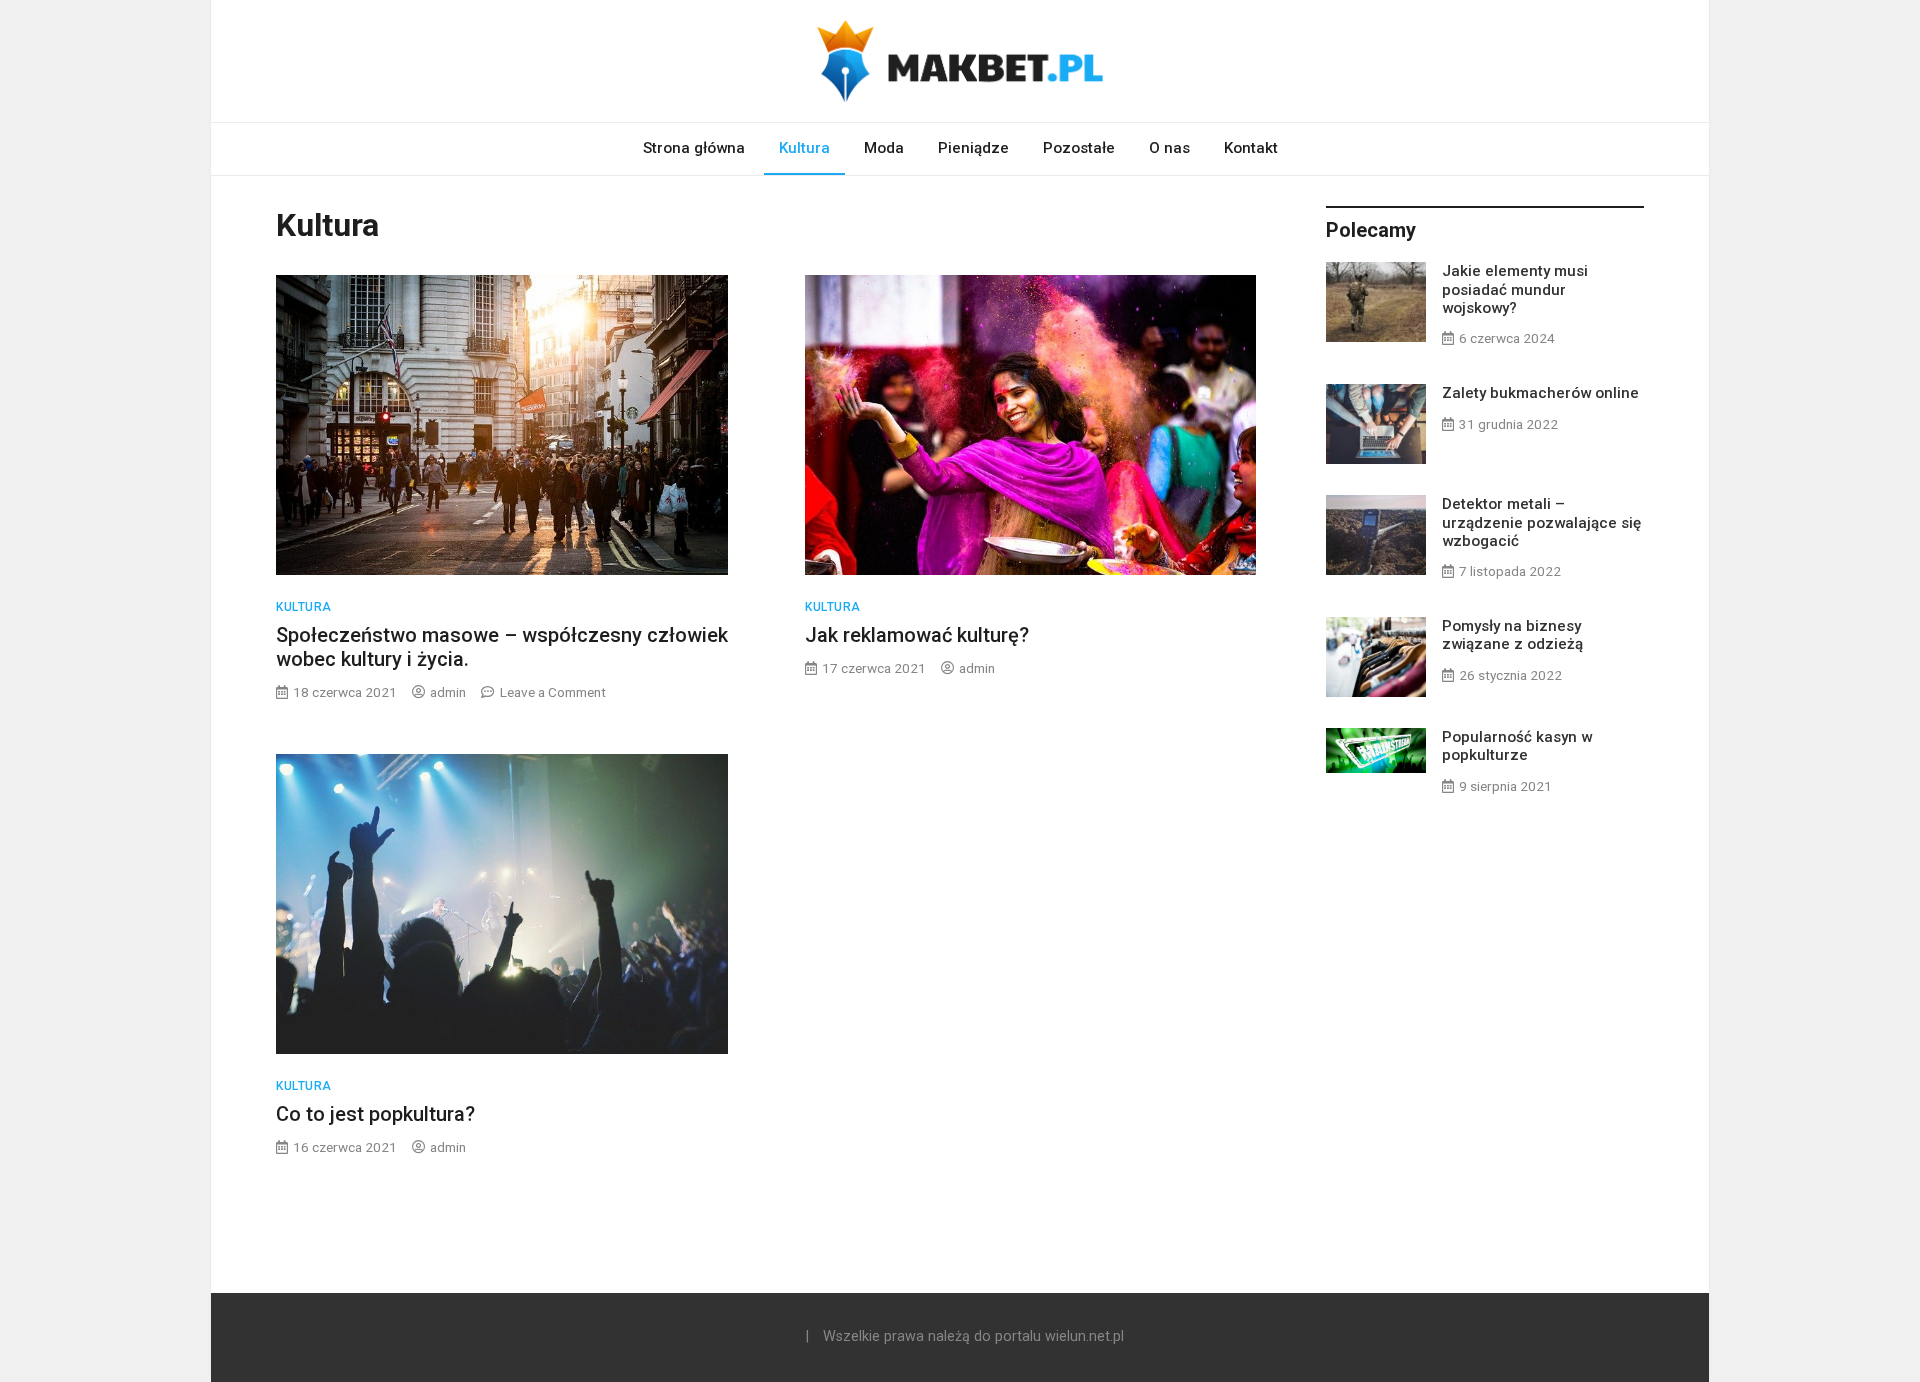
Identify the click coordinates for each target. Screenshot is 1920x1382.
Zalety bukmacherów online (1540, 393)
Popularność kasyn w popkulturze (1517, 746)
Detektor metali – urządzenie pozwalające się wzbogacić (1541, 522)
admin (448, 692)
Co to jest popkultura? (375, 1114)
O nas (1169, 148)
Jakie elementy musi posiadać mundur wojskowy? (1515, 289)
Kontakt (1251, 148)
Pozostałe (1079, 148)
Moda (884, 148)
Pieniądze (973, 148)
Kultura (804, 148)
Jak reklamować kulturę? (917, 635)
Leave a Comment (553, 692)
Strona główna (694, 148)
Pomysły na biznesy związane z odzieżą (1512, 635)
